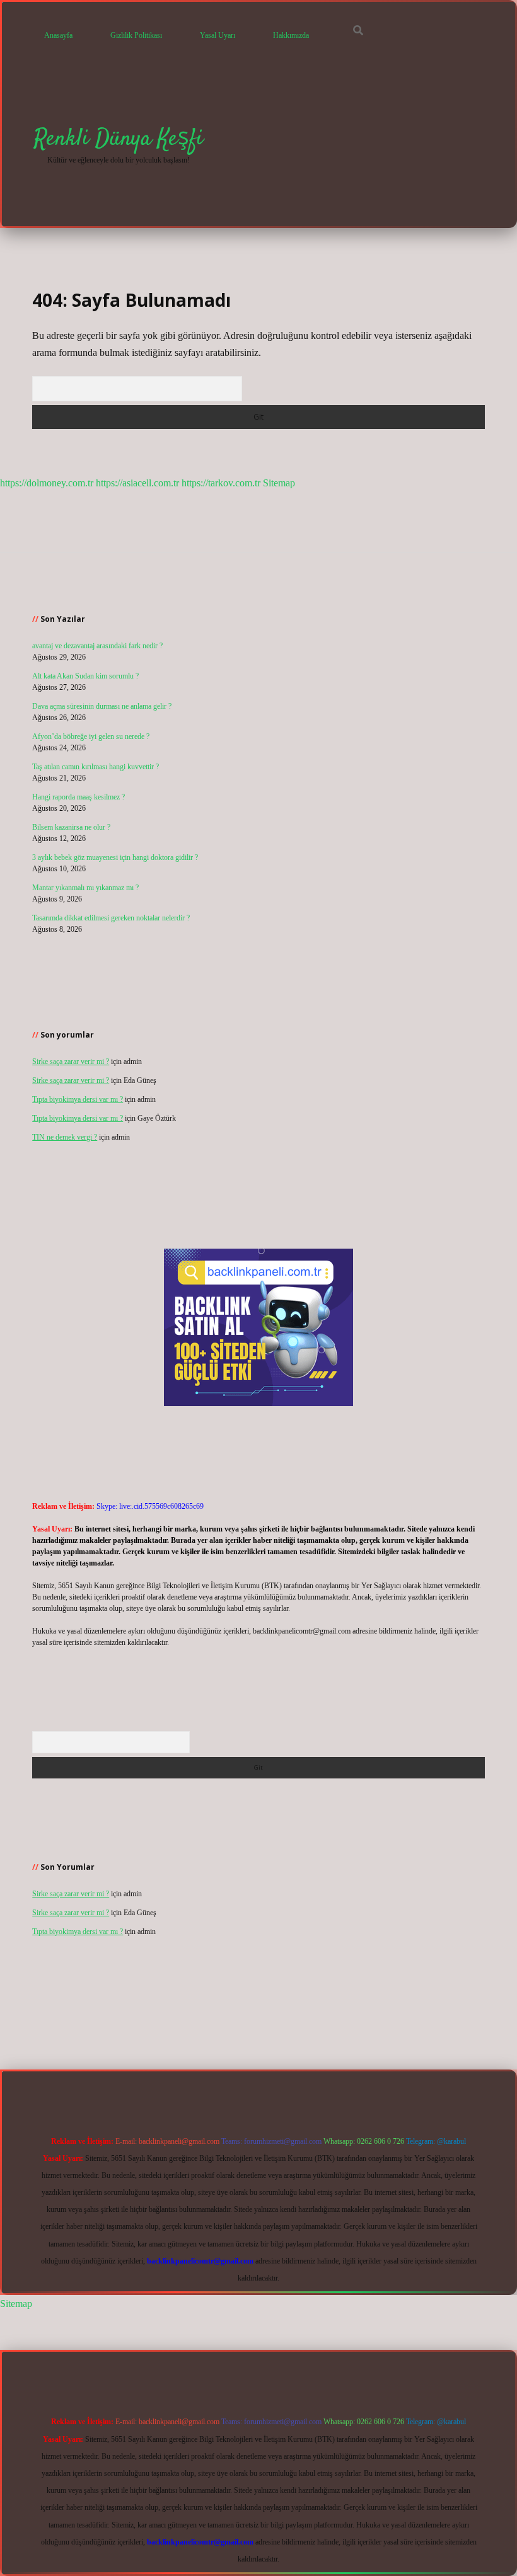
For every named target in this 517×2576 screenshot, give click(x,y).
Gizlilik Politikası (136, 35)
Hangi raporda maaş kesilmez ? (78, 797)
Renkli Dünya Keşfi (119, 139)
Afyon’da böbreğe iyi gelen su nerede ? (91, 736)
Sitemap (279, 483)
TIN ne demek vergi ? (65, 1137)
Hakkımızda (291, 35)
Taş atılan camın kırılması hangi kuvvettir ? (96, 767)
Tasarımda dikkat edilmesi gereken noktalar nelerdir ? (111, 918)
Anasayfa (58, 35)
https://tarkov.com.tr (221, 483)
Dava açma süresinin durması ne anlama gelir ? (102, 706)
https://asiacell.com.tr (137, 483)
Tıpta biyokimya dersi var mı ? (78, 1099)
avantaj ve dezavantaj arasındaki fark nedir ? (97, 646)
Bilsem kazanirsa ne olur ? (71, 827)
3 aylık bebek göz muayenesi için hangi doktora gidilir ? (115, 857)
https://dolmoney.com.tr (47, 483)
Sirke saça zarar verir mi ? (71, 1062)
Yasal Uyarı (218, 35)
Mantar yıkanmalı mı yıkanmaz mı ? (85, 888)
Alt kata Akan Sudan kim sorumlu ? (85, 676)
